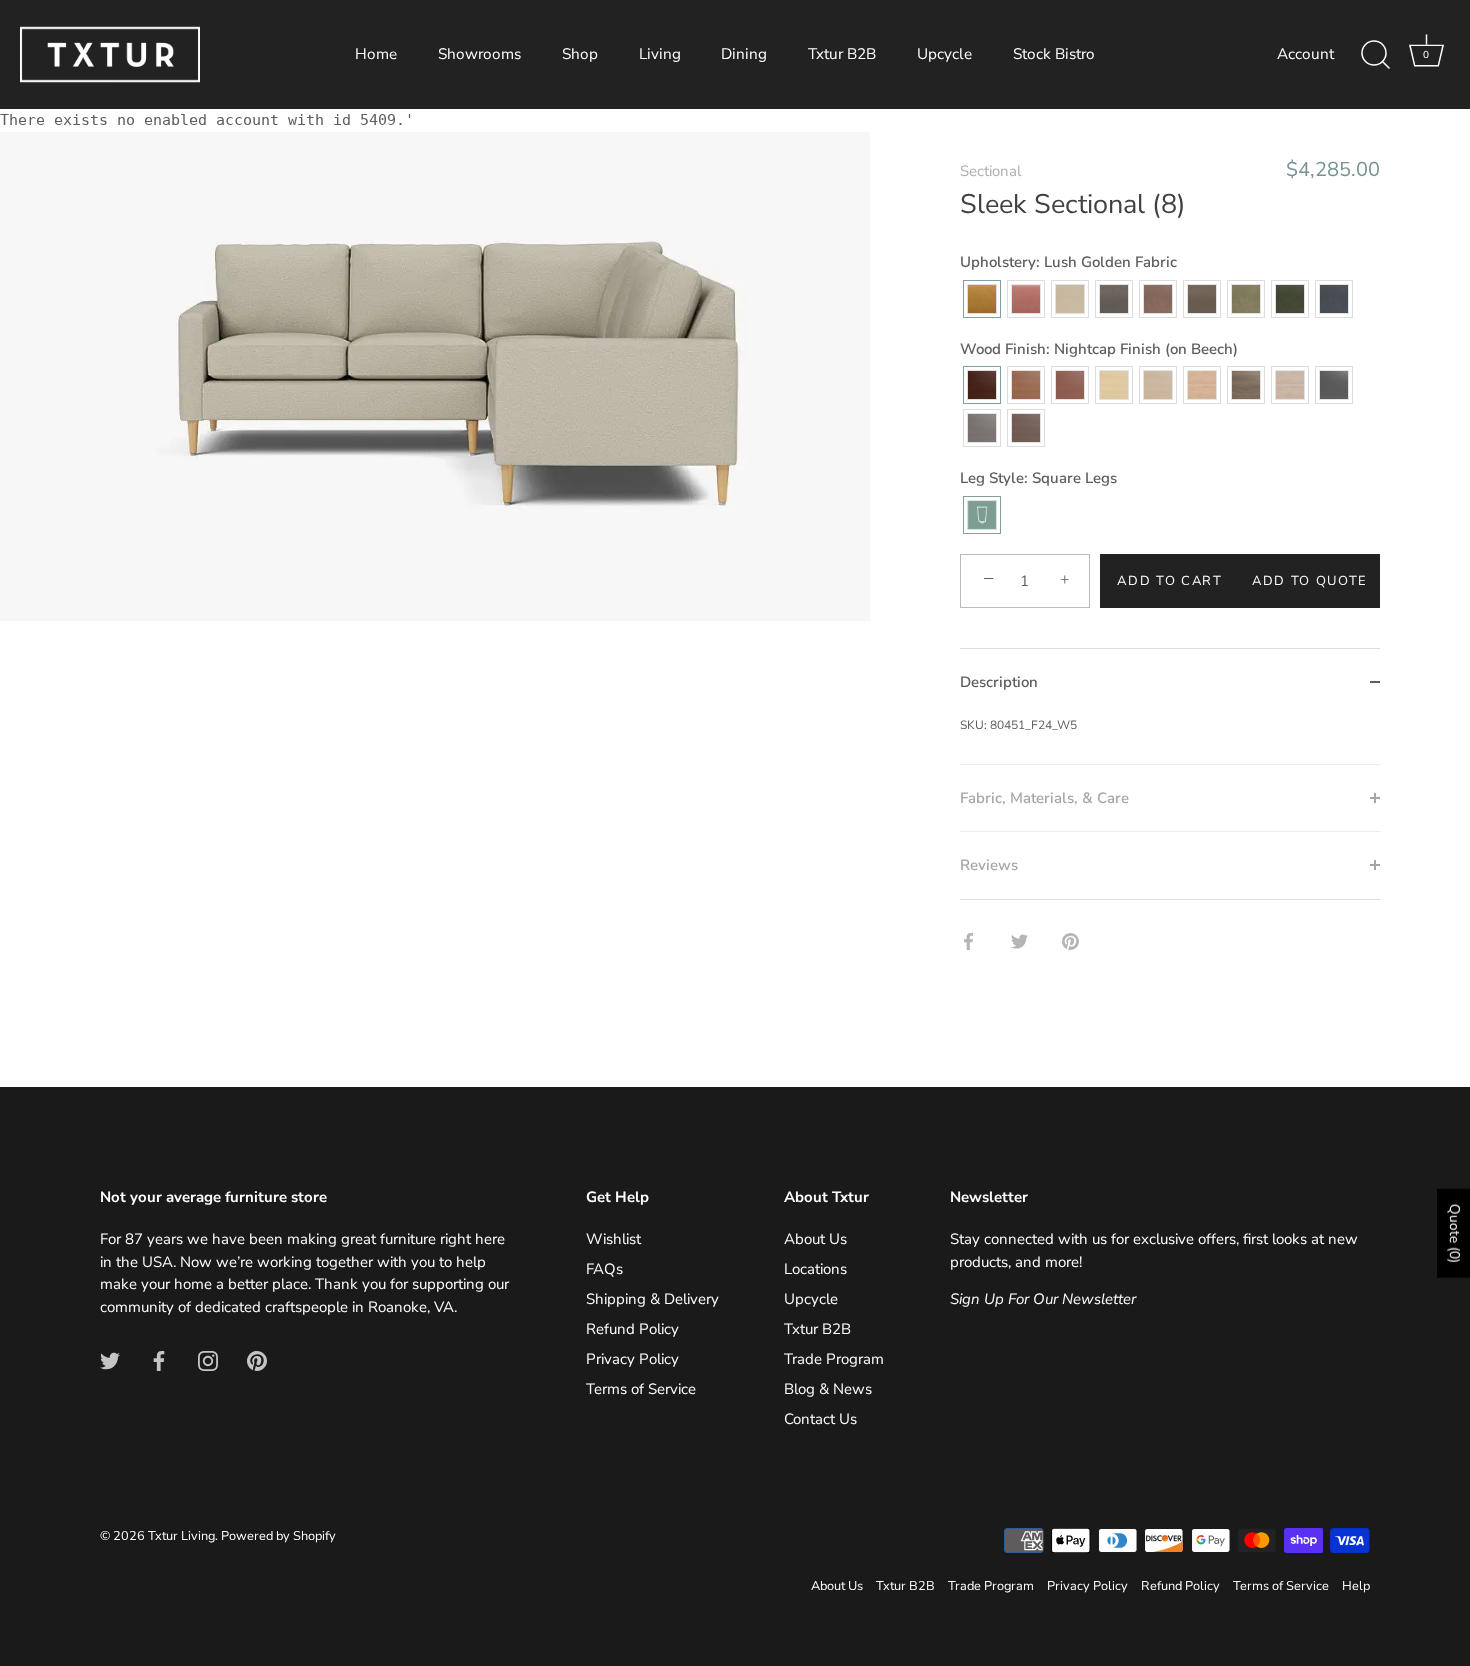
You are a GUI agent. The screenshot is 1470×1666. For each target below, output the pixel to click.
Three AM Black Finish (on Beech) (1334, 385)
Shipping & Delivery (652, 1299)
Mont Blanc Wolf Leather (1114, 299)
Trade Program (834, 1359)
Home (376, 54)
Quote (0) (1454, 1233)
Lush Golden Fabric (982, 299)
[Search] (1375, 55)
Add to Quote (1310, 581)
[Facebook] (159, 1359)
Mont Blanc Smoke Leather (1070, 299)
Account (1305, 54)
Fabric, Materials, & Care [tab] (1044, 798)
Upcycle (944, 54)
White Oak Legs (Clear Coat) (1202, 385)
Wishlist (613, 1239)
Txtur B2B (842, 54)
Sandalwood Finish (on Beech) (1158, 385)
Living (660, 54)
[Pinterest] (257, 1359)
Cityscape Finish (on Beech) (982, 428)
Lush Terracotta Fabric (1026, 299)
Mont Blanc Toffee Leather (1202, 299)
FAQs (604, 1269)
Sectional (990, 171)
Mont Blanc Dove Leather (1158, 299)
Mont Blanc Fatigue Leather (1246, 299)
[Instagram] (208, 1359)
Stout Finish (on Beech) (1026, 428)
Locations (815, 1269)
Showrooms (479, 54)
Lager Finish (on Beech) (1070, 385)
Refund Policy (632, 1329)
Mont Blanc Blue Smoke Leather (1334, 299)
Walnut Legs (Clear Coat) (1246, 385)
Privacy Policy (632, 1359)
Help (1356, 1586)
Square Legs (982, 515)
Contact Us (820, 1419)
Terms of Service (641, 1389)
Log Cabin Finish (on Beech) (1026, 385)
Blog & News (828, 1389)
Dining (744, 54)
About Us (815, 1239)
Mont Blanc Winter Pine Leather (1290, 299)
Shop (580, 54)
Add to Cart (1170, 581)
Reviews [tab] (989, 865)
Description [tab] (999, 682)
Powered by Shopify (278, 1536)
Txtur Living (181, 1536)
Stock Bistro (1054, 54)
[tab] (1170, 740)
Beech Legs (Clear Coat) (1114, 385)
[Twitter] (110, 1359)
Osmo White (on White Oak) (1290, 385)
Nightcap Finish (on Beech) (982, 385)
